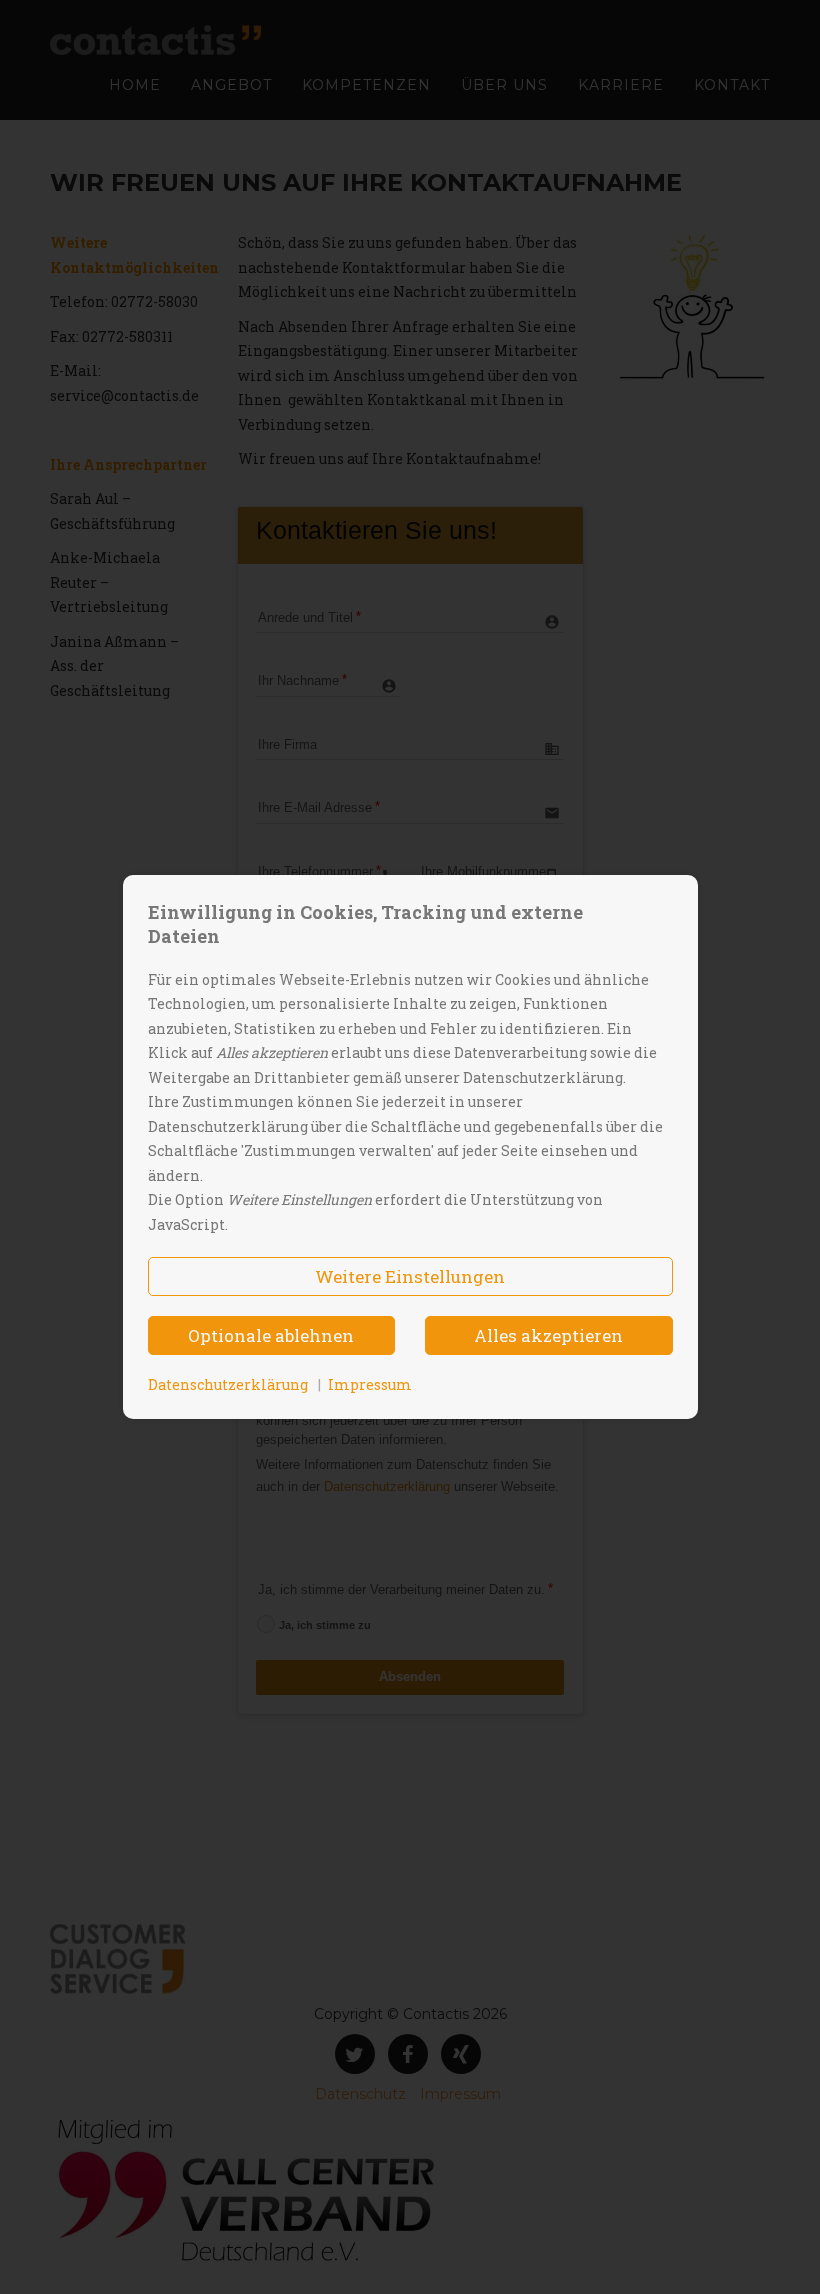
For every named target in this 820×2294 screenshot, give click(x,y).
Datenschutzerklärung (228, 1384)
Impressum (370, 1384)
